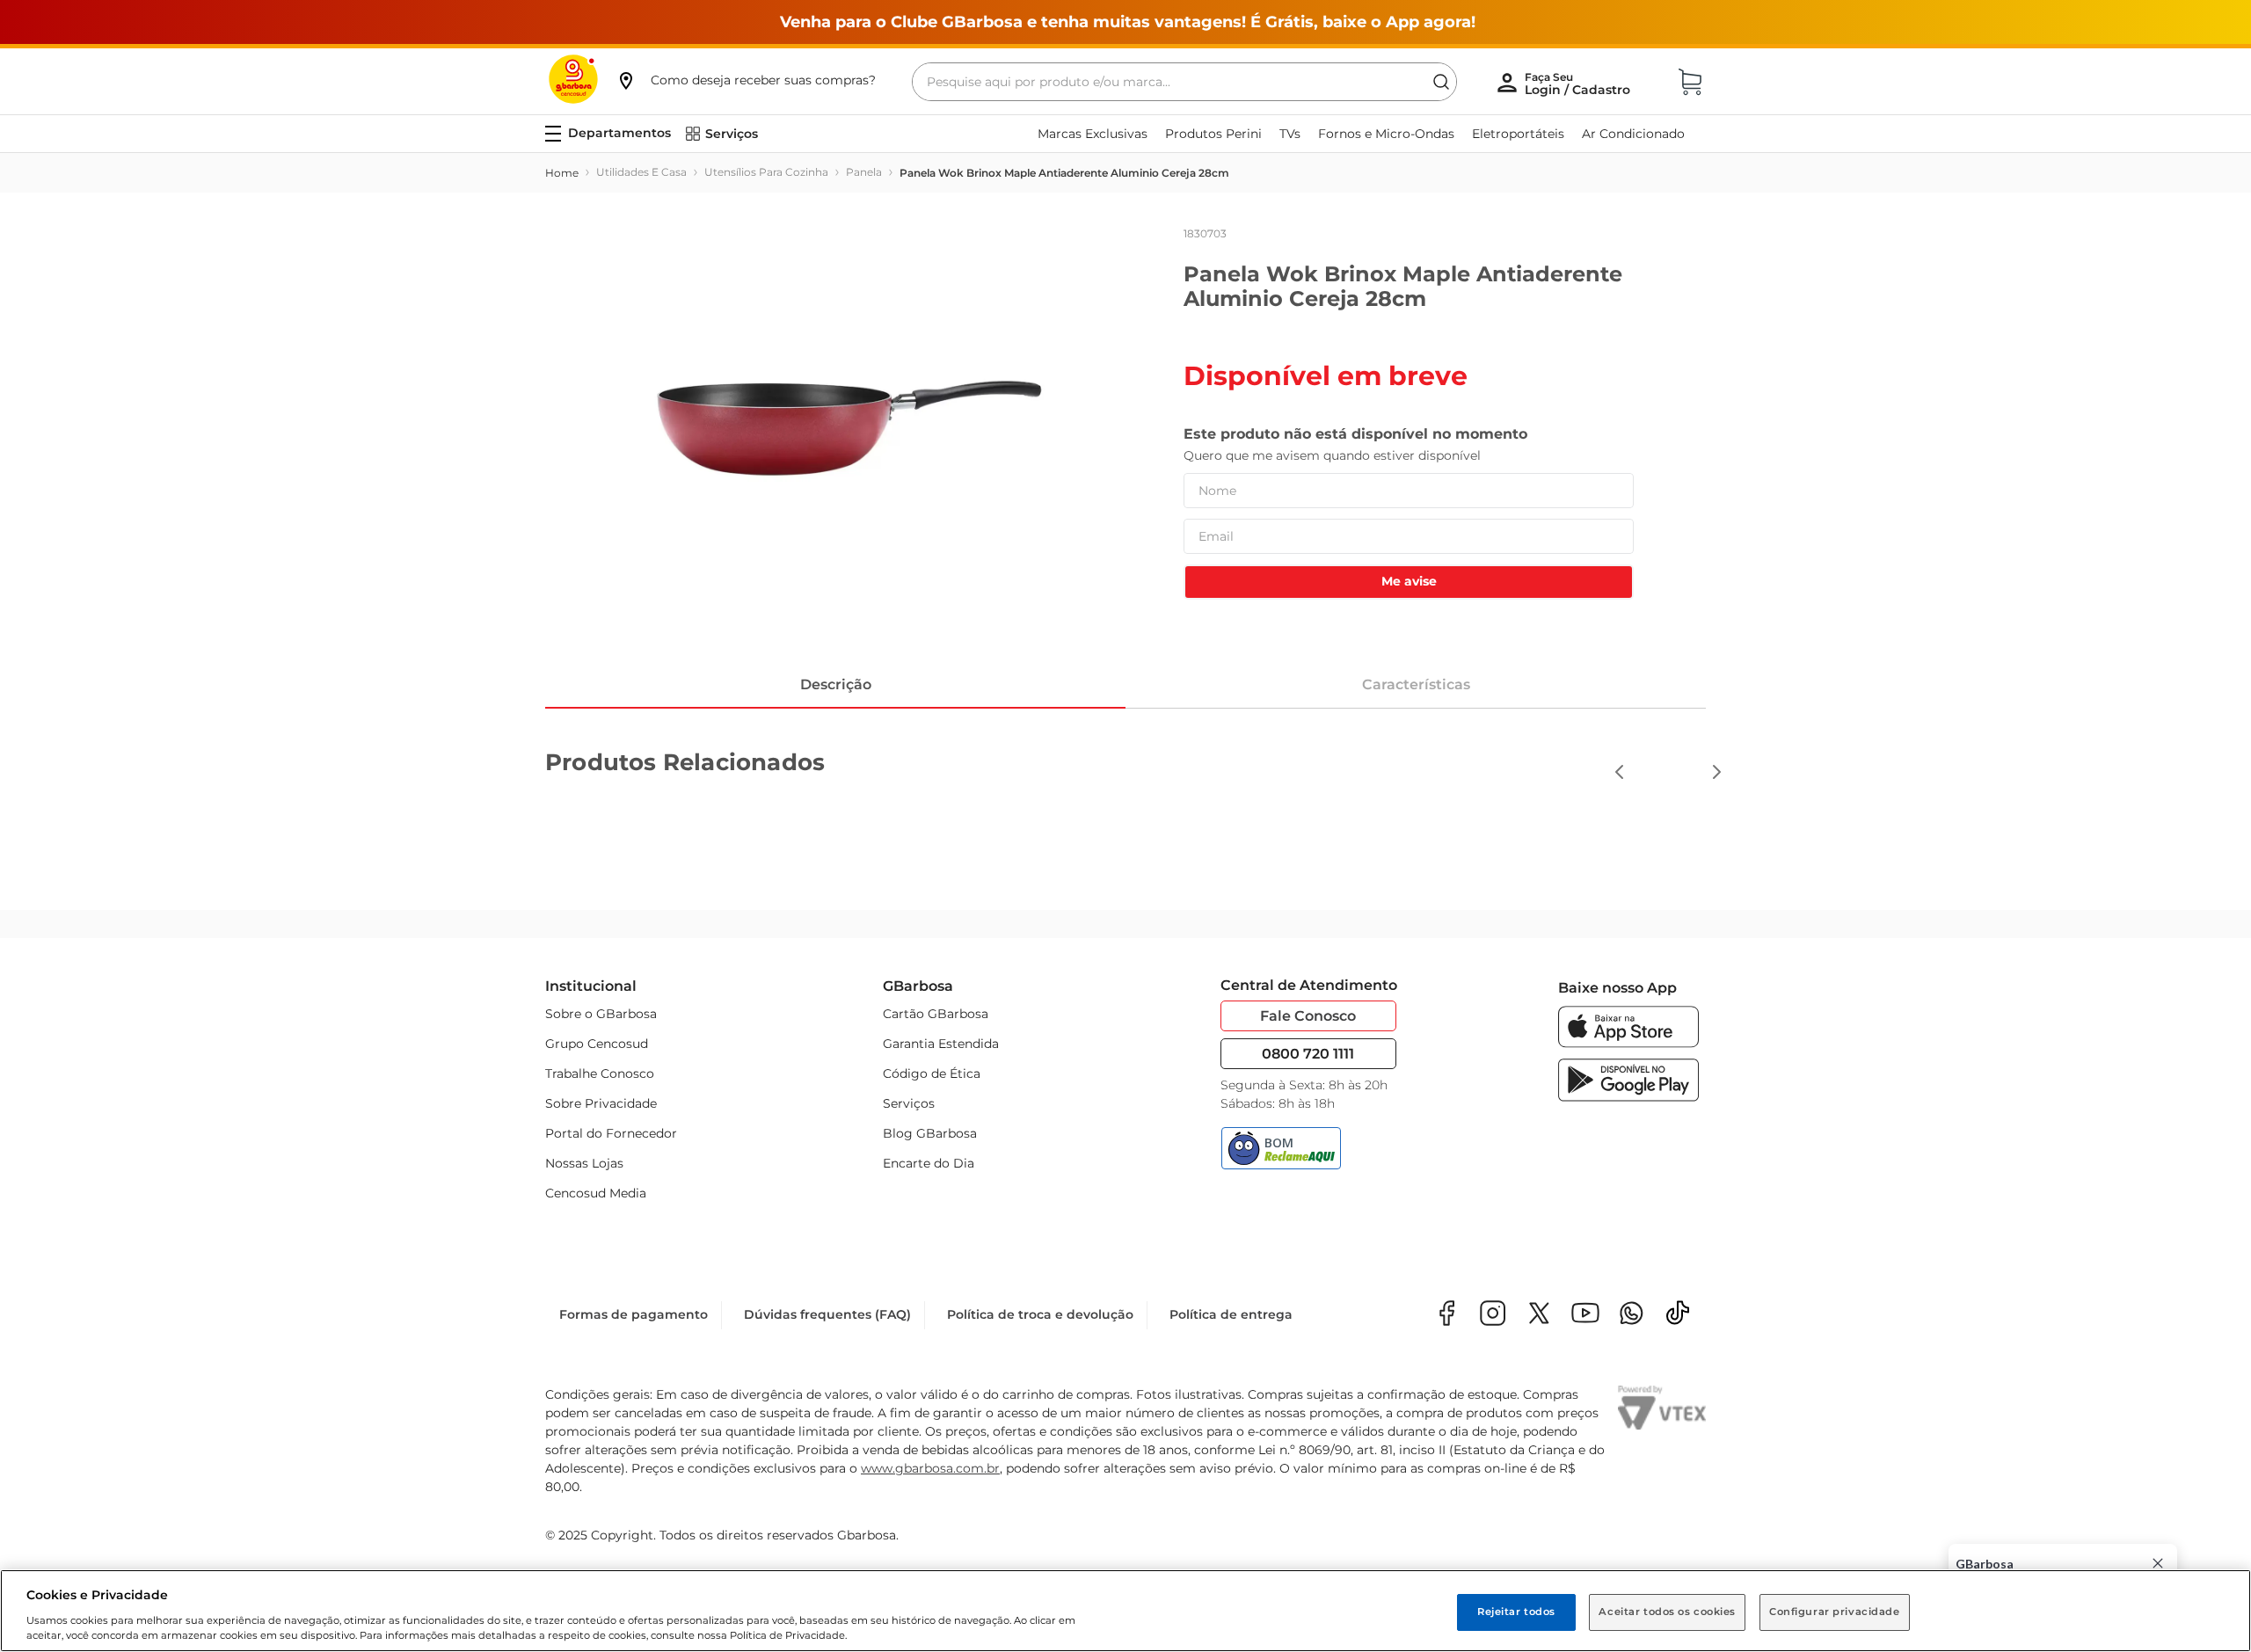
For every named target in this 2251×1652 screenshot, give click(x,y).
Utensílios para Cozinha (766, 172)
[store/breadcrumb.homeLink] (562, 173)
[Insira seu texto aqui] (1632, 1315)
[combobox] (1184, 82)
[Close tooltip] (2158, 1563)
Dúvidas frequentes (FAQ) (827, 1314)
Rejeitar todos (1516, 1612)
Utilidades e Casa (641, 172)
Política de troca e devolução (1040, 1314)
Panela (864, 172)
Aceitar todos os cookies (1667, 1612)
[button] (746, 80)
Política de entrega (1231, 1314)
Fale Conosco (1308, 1016)
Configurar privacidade (1835, 1612)
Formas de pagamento (634, 1314)
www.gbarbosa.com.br (930, 1468)
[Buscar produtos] (1441, 82)
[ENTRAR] (1579, 84)
